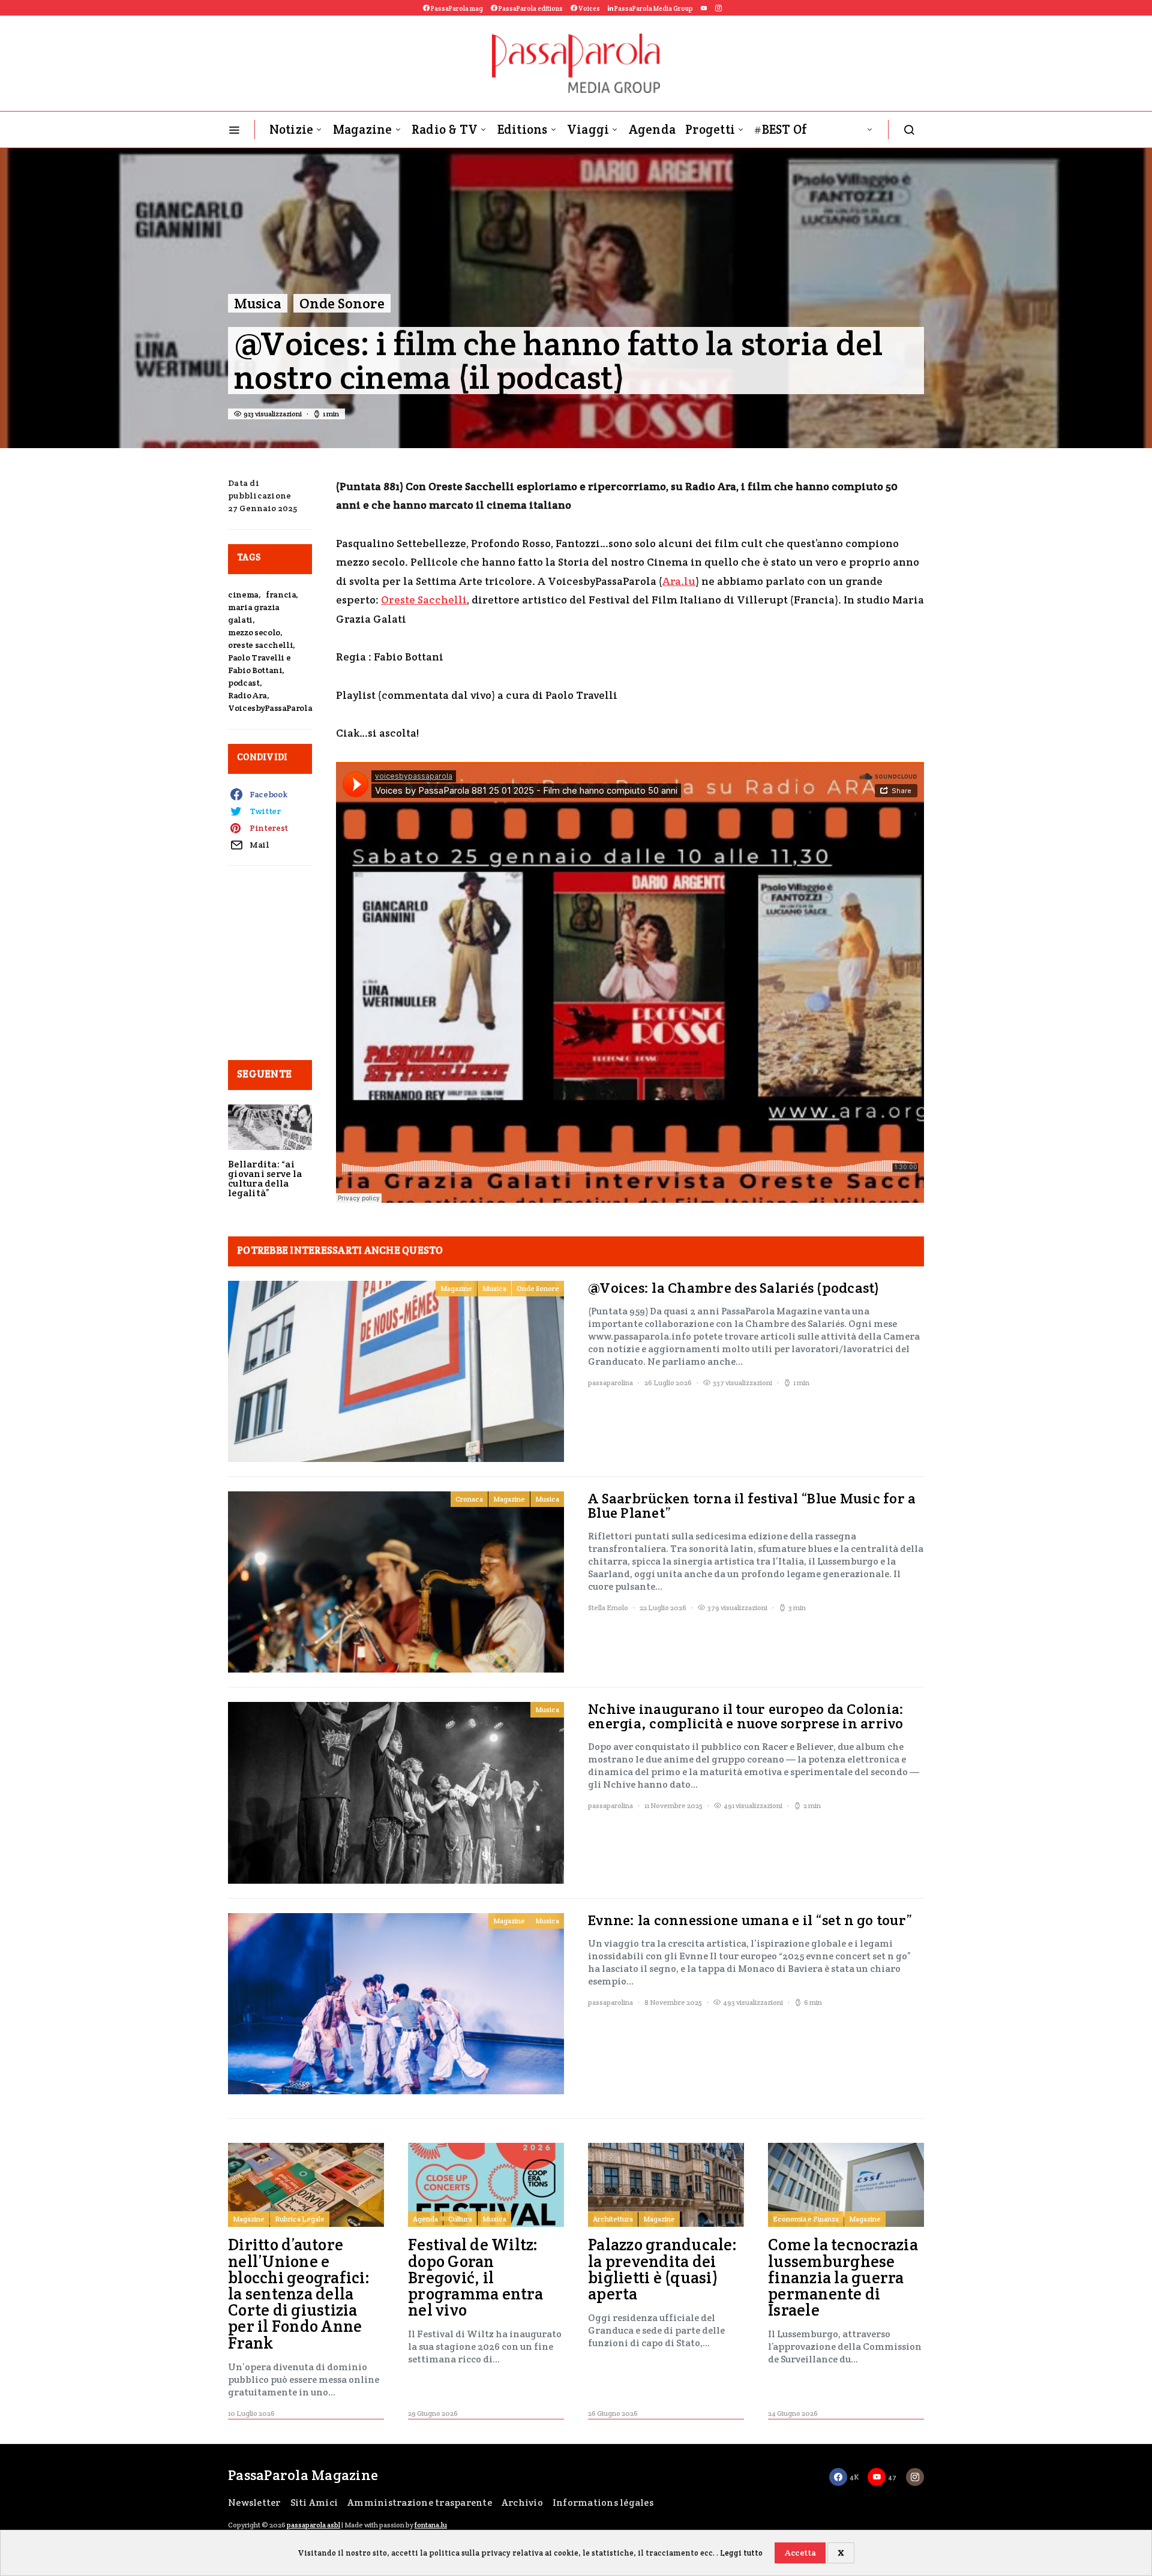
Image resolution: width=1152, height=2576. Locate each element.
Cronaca (469, 1499)
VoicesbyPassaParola (270, 708)
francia (281, 595)
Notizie (292, 129)
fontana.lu (431, 2525)
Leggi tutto (741, 2553)
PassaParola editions (530, 8)
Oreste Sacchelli (424, 600)
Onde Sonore (342, 303)
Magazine (363, 129)
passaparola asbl (313, 2525)
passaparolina (610, 1382)
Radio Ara (247, 695)
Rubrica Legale (300, 2219)
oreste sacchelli (260, 645)
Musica (258, 303)
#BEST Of (781, 129)
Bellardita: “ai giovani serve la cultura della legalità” (265, 1179)
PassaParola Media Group (653, 8)
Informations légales (603, 2503)
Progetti (710, 129)
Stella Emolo (608, 1607)
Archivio (522, 2503)
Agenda (652, 129)
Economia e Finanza (806, 2219)
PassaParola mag (456, 8)
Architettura (613, 2219)
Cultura (460, 2219)
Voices (589, 8)
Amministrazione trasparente (420, 2503)
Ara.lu (679, 581)
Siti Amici (314, 2503)
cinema (243, 595)
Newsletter (254, 2503)
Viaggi (588, 129)
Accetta (800, 2553)
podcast (244, 683)
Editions (523, 129)
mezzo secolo (254, 632)
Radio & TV (445, 129)
